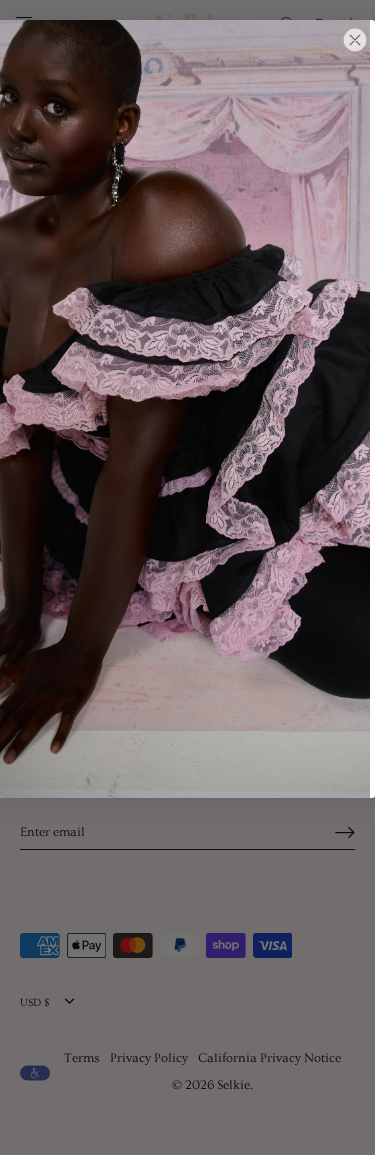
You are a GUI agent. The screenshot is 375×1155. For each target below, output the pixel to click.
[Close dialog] (355, 40)
